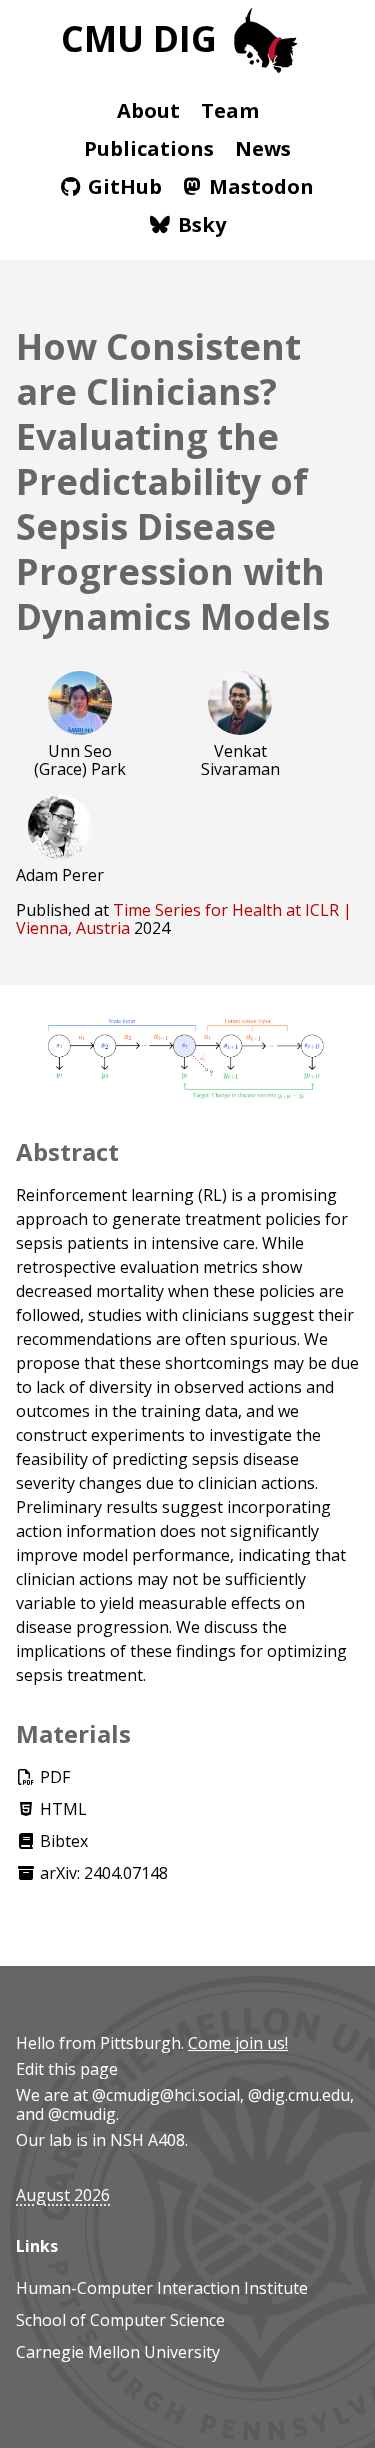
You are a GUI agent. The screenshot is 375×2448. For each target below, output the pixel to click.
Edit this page (67, 2069)
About (148, 110)
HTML (61, 1809)
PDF (53, 1777)
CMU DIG (143, 38)
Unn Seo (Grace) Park (80, 760)
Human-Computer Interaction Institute (162, 2288)
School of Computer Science (120, 2320)
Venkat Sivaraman (240, 760)
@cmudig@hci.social (166, 2095)
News (263, 148)
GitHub (125, 186)
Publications (149, 148)
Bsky (202, 224)
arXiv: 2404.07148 (102, 1873)
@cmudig (82, 2114)
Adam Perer (60, 875)
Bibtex (62, 1841)
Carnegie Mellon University (118, 2352)
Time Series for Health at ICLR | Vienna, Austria (184, 919)
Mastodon (261, 186)
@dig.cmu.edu (299, 2095)
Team (230, 110)
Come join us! (238, 2043)
